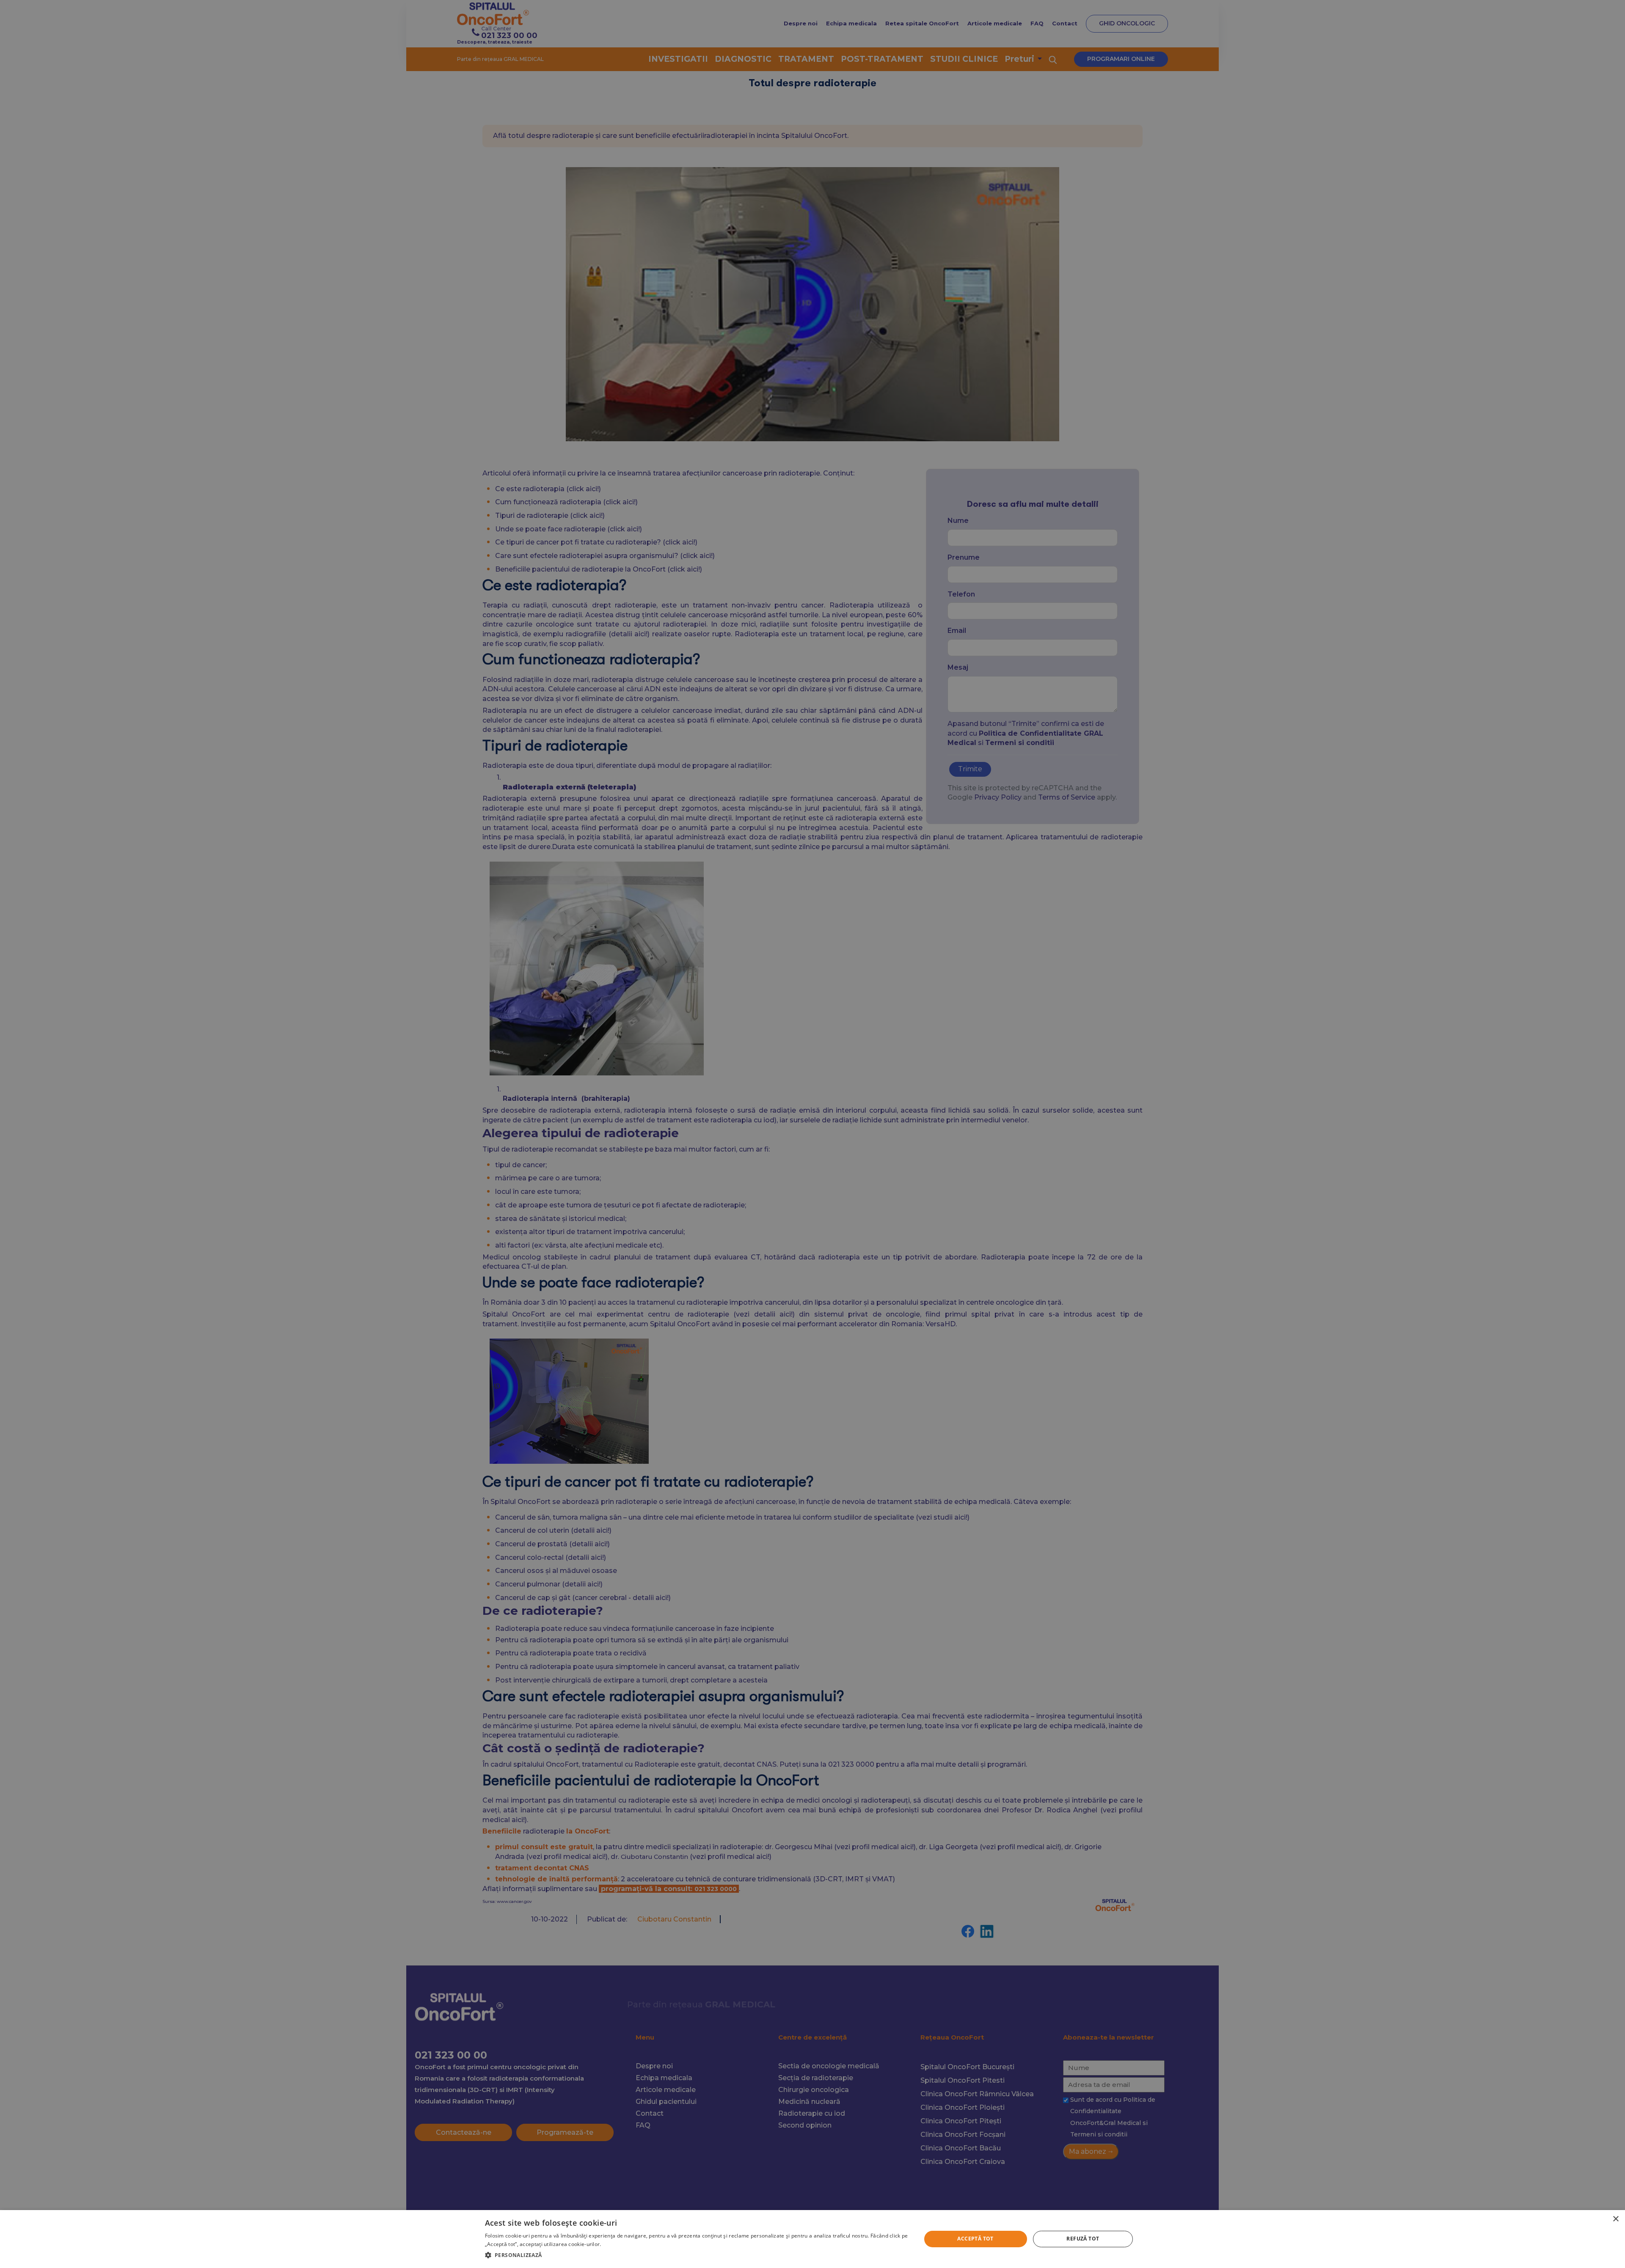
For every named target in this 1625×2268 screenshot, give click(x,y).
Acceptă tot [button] (975, 2239)
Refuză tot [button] (1083, 2239)
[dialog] (812, 2239)
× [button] (1615, 2219)
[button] (697, 2255)
